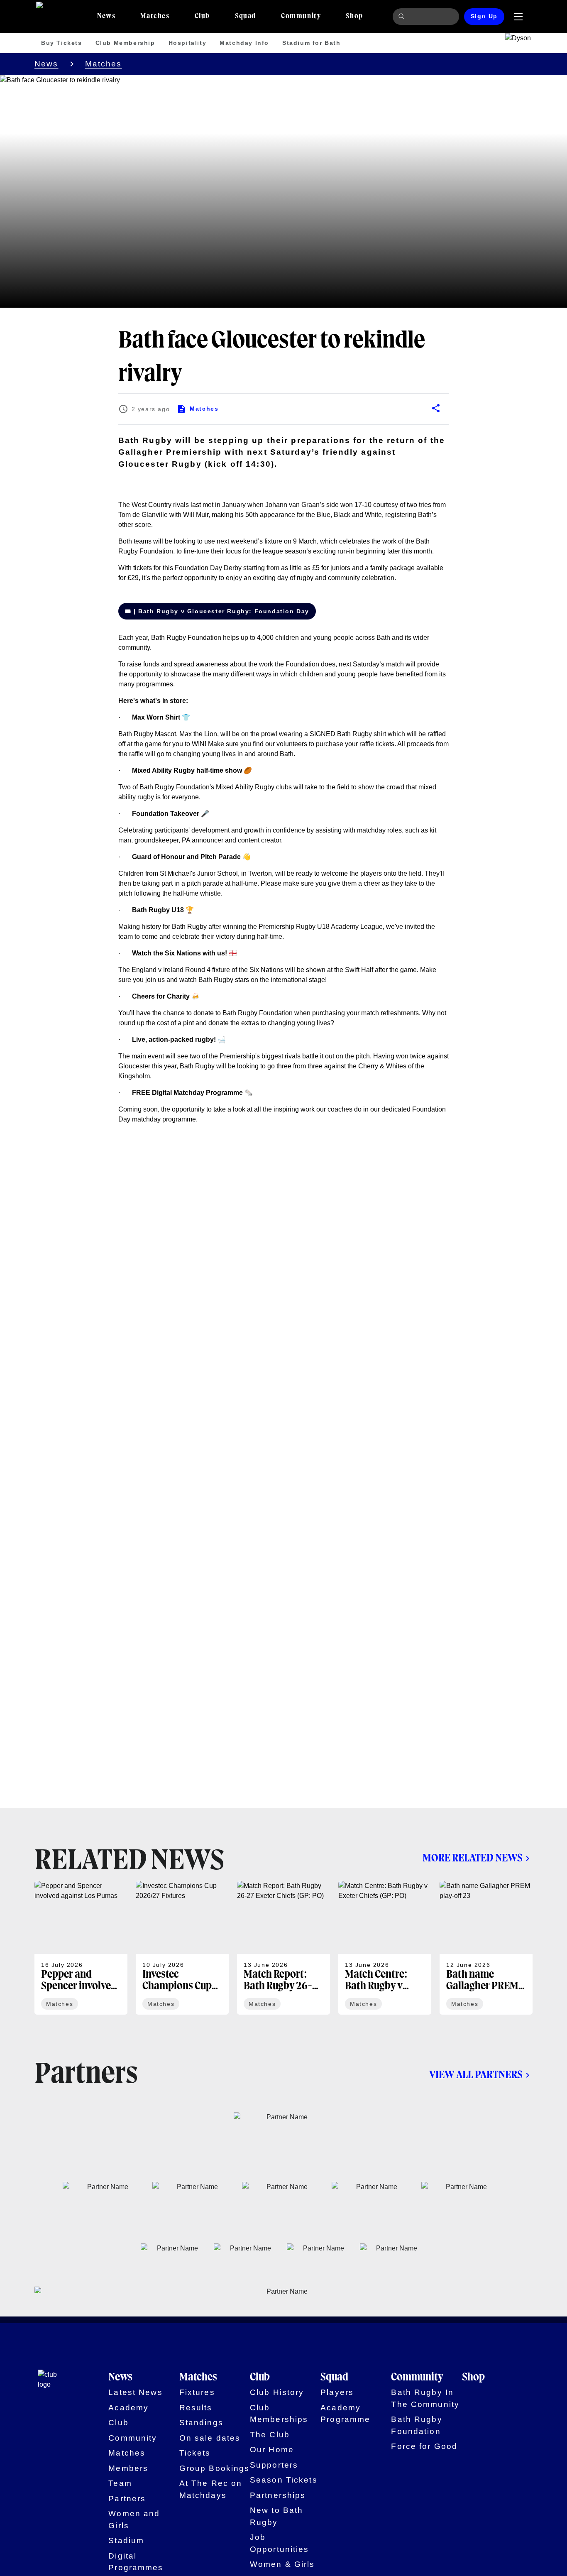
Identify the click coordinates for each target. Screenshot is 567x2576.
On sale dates (210, 2438)
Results (196, 2408)
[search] (403, 17)
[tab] (106, 17)
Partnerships (278, 2495)
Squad (334, 2377)
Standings (201, 2423)
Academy (128, 2408)
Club (119, 2423)
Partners (127, 2499)
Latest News (135, 2392)
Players (337, 2392)
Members (128, 2468)
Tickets (195, 2453)
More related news (473, 1858)
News (46, 64)
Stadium (126, 2540)
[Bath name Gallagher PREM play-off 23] (486, 1948)
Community (133, 2438)
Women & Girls (282, 2564)
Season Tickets (284, 2480)
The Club (270, 2435)
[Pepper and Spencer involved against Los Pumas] (81, 1948)
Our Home (272, 2450)
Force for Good (424, 2446)
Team (120, 2483)
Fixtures (197, 2392)
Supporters (274, 2465)
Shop (473, 2377)
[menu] (518, 17)
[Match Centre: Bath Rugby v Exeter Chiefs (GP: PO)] (385, 1948)
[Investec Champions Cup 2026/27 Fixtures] (182, 1948)
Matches (104, 64)
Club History (277, 2392)
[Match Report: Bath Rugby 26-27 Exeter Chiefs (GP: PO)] (283, 1948)
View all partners (476, 2075)
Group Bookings (215, 2468)
